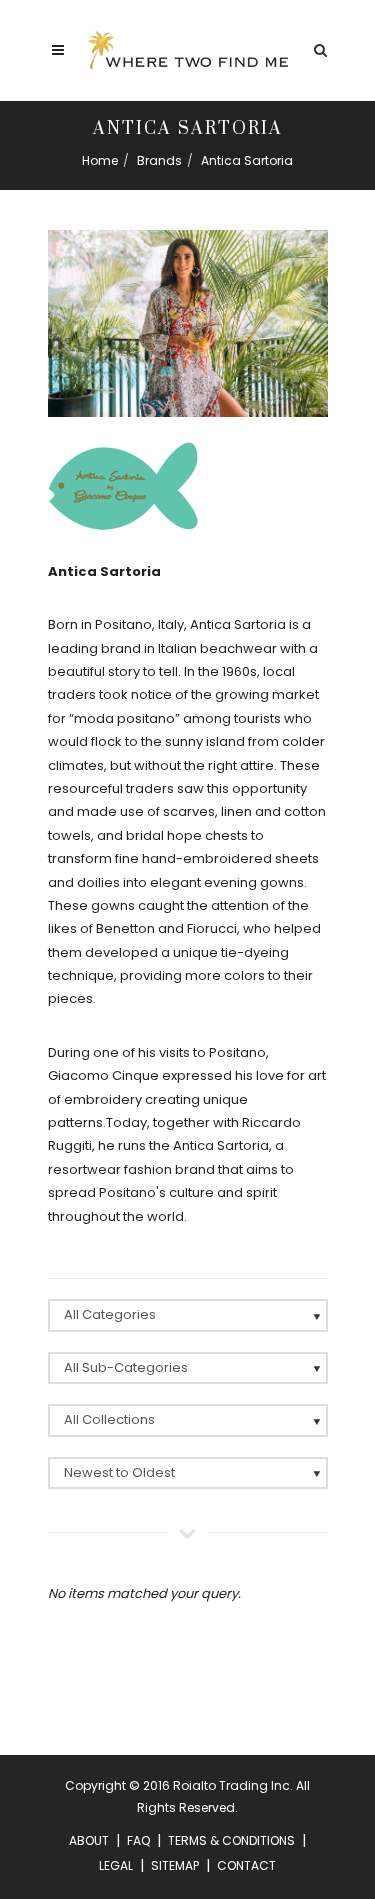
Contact (246, 1865)
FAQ (138, 1840)
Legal (116, 1865)
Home (100, 160)
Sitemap (175, 1865)
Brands (159, 160)
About (89, 1840)
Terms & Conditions (231, 1840)
